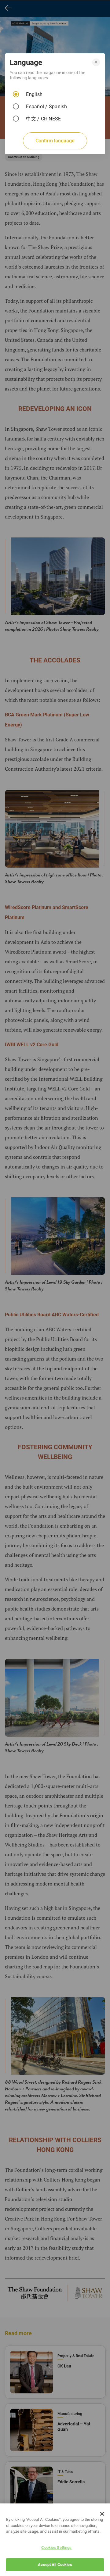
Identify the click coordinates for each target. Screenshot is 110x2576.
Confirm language (55, 141)
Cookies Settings (56, 2547)
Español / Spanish (46, 107)
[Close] (102, 2514)
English (34, 94)
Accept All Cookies (55, 2565)
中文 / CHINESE (43, 119)
